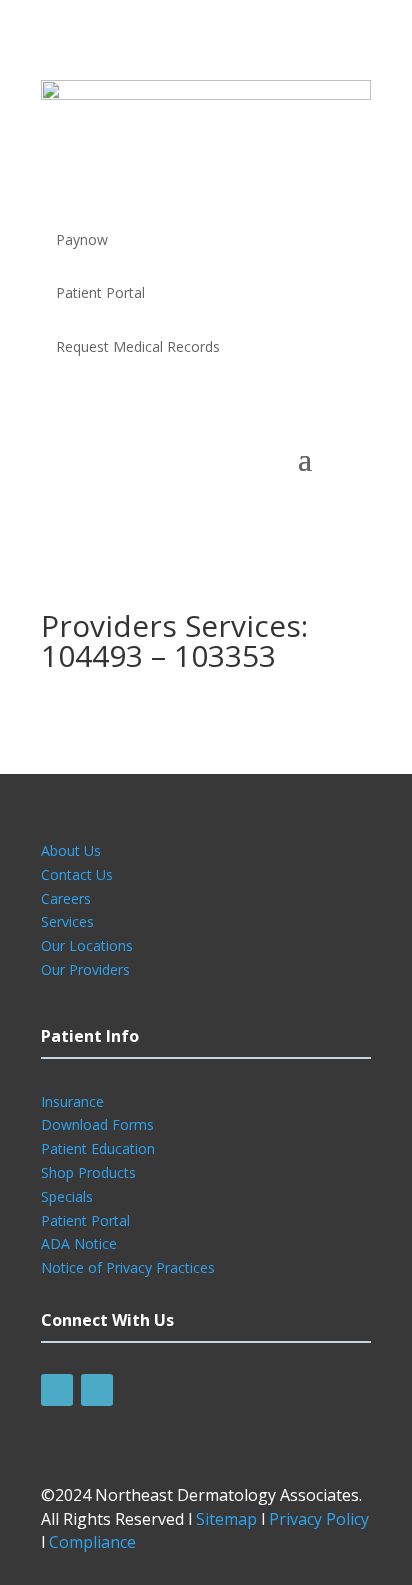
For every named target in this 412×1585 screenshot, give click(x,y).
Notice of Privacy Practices (128, 1267)
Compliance (92, 1542)
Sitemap (226, 1519)
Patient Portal (85, 1220)
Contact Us (77, 874)
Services (67, 921)
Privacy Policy (319, 1519)
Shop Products (88, 1172)
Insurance (72, 1101)
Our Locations (87, 945)
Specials (67, 1196)
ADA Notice (79, 1243)
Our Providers (85, 969)
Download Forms (97, 1124)
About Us (71, 850)
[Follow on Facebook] (57, 1390)
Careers (66, 898)
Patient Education (98, 1148)
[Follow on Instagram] (97, 1390)
